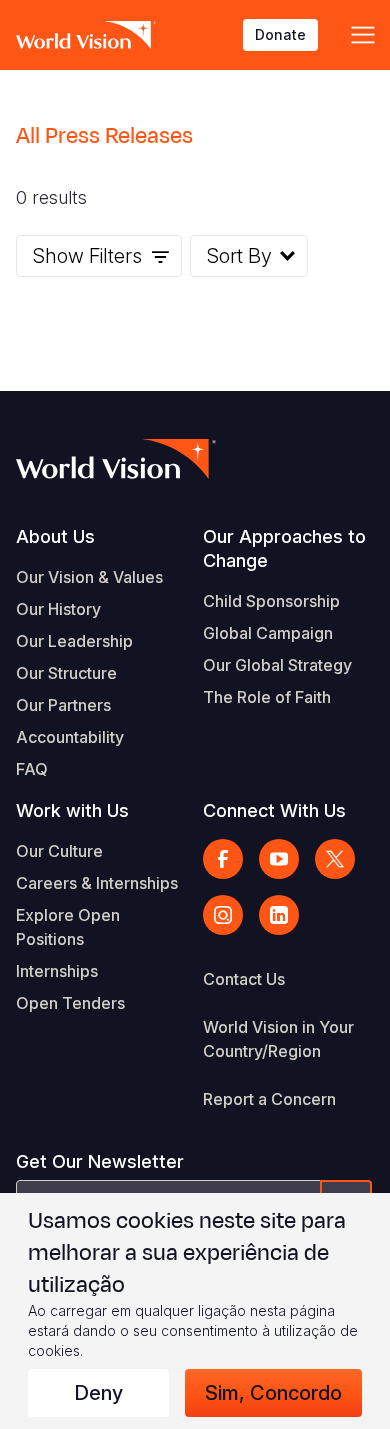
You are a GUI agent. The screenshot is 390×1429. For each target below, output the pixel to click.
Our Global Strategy (277, 665)
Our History (58, 609)
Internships (57, 971)
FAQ (32, 769)
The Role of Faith (267, 697)
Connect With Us (274, 810)
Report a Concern (269, 1099)
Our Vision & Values (89, 577)
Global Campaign (268, 633)
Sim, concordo (273, 1393)
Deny (98, 1393)
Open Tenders (70, 1003)
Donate (280, 34)
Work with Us (72, 810)
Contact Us (244, 979)
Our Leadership (74, 641)
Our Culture (59, 851)
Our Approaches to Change (284, 548)
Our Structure (66, 673)
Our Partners (63, 705)
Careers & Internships (97, 883)
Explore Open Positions (68, 927)
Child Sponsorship (271, 601)
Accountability (70, 737)
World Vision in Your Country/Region (278, 1039)
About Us (55, 536)
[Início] (86, 35)
